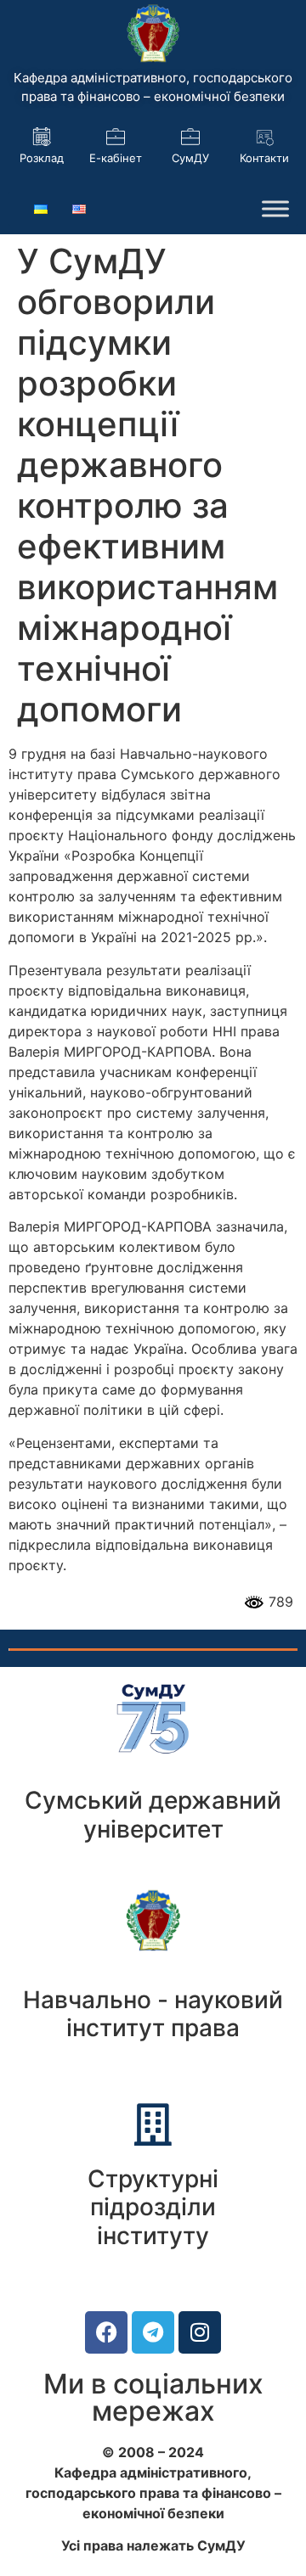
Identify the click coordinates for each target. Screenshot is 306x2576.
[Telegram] (153, 2332)
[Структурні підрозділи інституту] (153, 2124)
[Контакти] (264, 137)
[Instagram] (200, 2332)
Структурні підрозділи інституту (153, 2207)
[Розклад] (42, 137)
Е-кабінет (116, 158)
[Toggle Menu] (275, 209)
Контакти (264, 158)
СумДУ (190, 158)
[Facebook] (106, 2332)
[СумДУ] (190, 137)
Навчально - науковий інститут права (153, 2014)
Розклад (42, 158)
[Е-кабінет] (116, 137)
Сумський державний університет (153, 1815)
